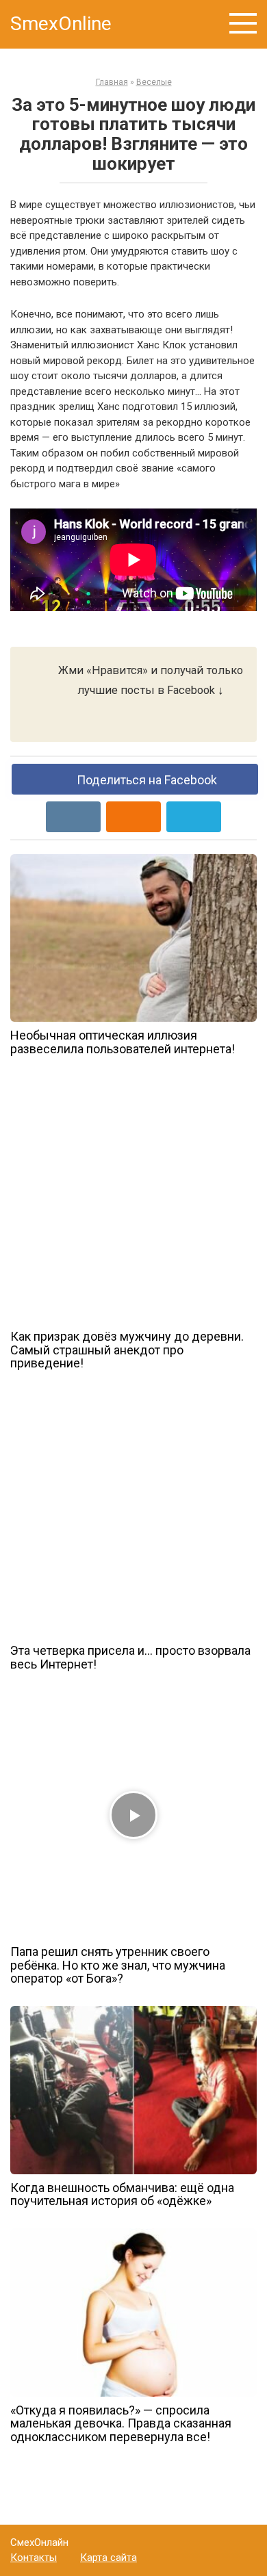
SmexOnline (61, 24)
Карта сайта (109, 2558)
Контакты (34, 2558)
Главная (112, 82)
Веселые (154, 82)
